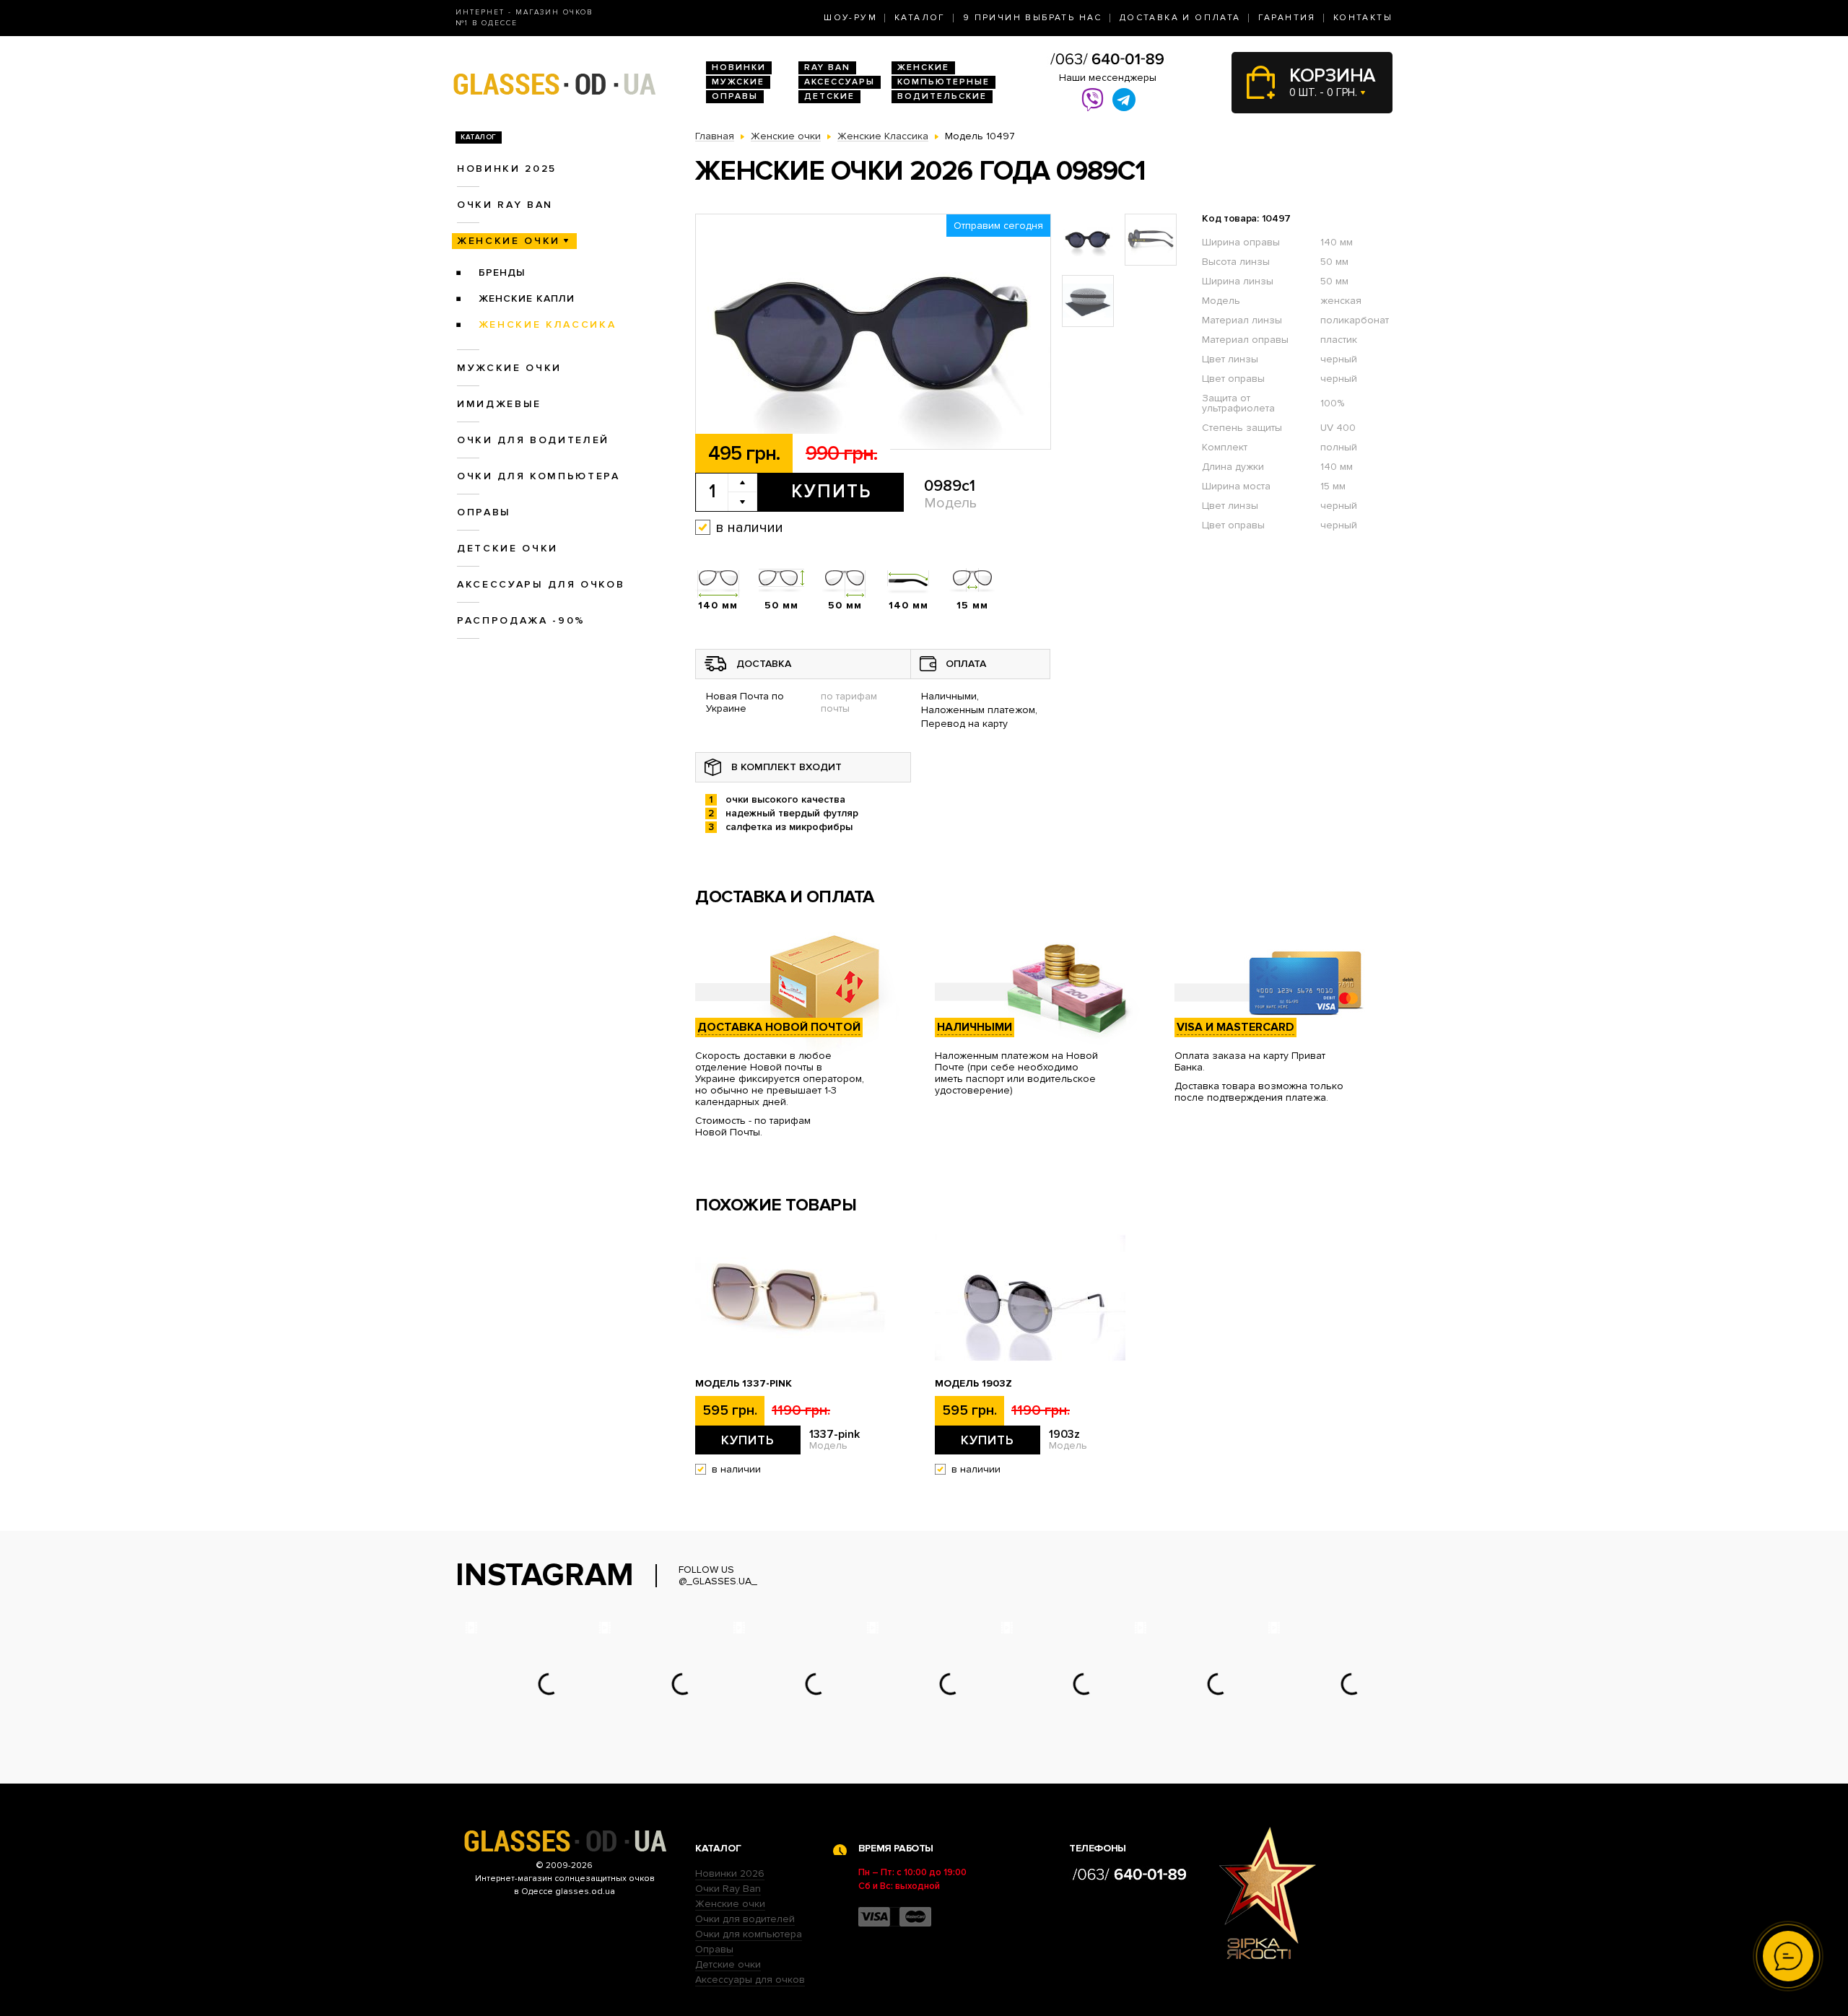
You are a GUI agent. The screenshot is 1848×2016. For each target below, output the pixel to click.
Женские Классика (548, 324)
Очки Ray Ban (728, 1889)
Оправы (735, 96)
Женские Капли (527, 298)
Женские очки (509, 241)
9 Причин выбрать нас (1033, 18)
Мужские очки (509, 368)
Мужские (738, 82)
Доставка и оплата (1180, 18)
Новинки (739, 67)
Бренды (502, 272)
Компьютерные (943, 82)
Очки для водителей (533, 440)
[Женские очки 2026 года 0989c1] (873, 332)
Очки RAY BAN (505, 205)
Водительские (942, 96)
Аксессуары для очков (541, 584)
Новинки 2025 (507, 169)
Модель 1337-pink (744, 1384)
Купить (831, 492)
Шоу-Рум (850, 18)
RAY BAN (827, 67)
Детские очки (507, 548)
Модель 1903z (973, 1384)
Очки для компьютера (539, 476)
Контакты (1363, 18)
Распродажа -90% (521, 620)
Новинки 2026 (730, 1873)
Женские (923, 67)
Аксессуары (840, 82)
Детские (829, 96)
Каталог (920, 18)
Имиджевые (499, 404)
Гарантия (1287, 18)
